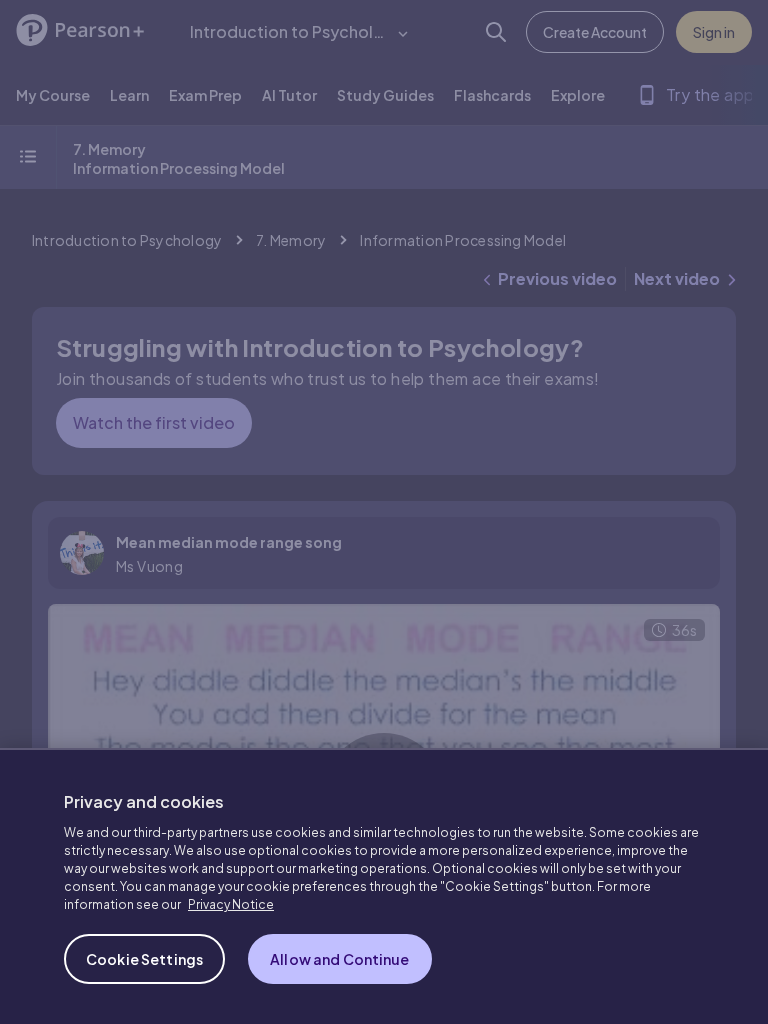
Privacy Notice (231, 904)
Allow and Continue (340, 959)
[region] (384, 886)
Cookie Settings (144, 959)
